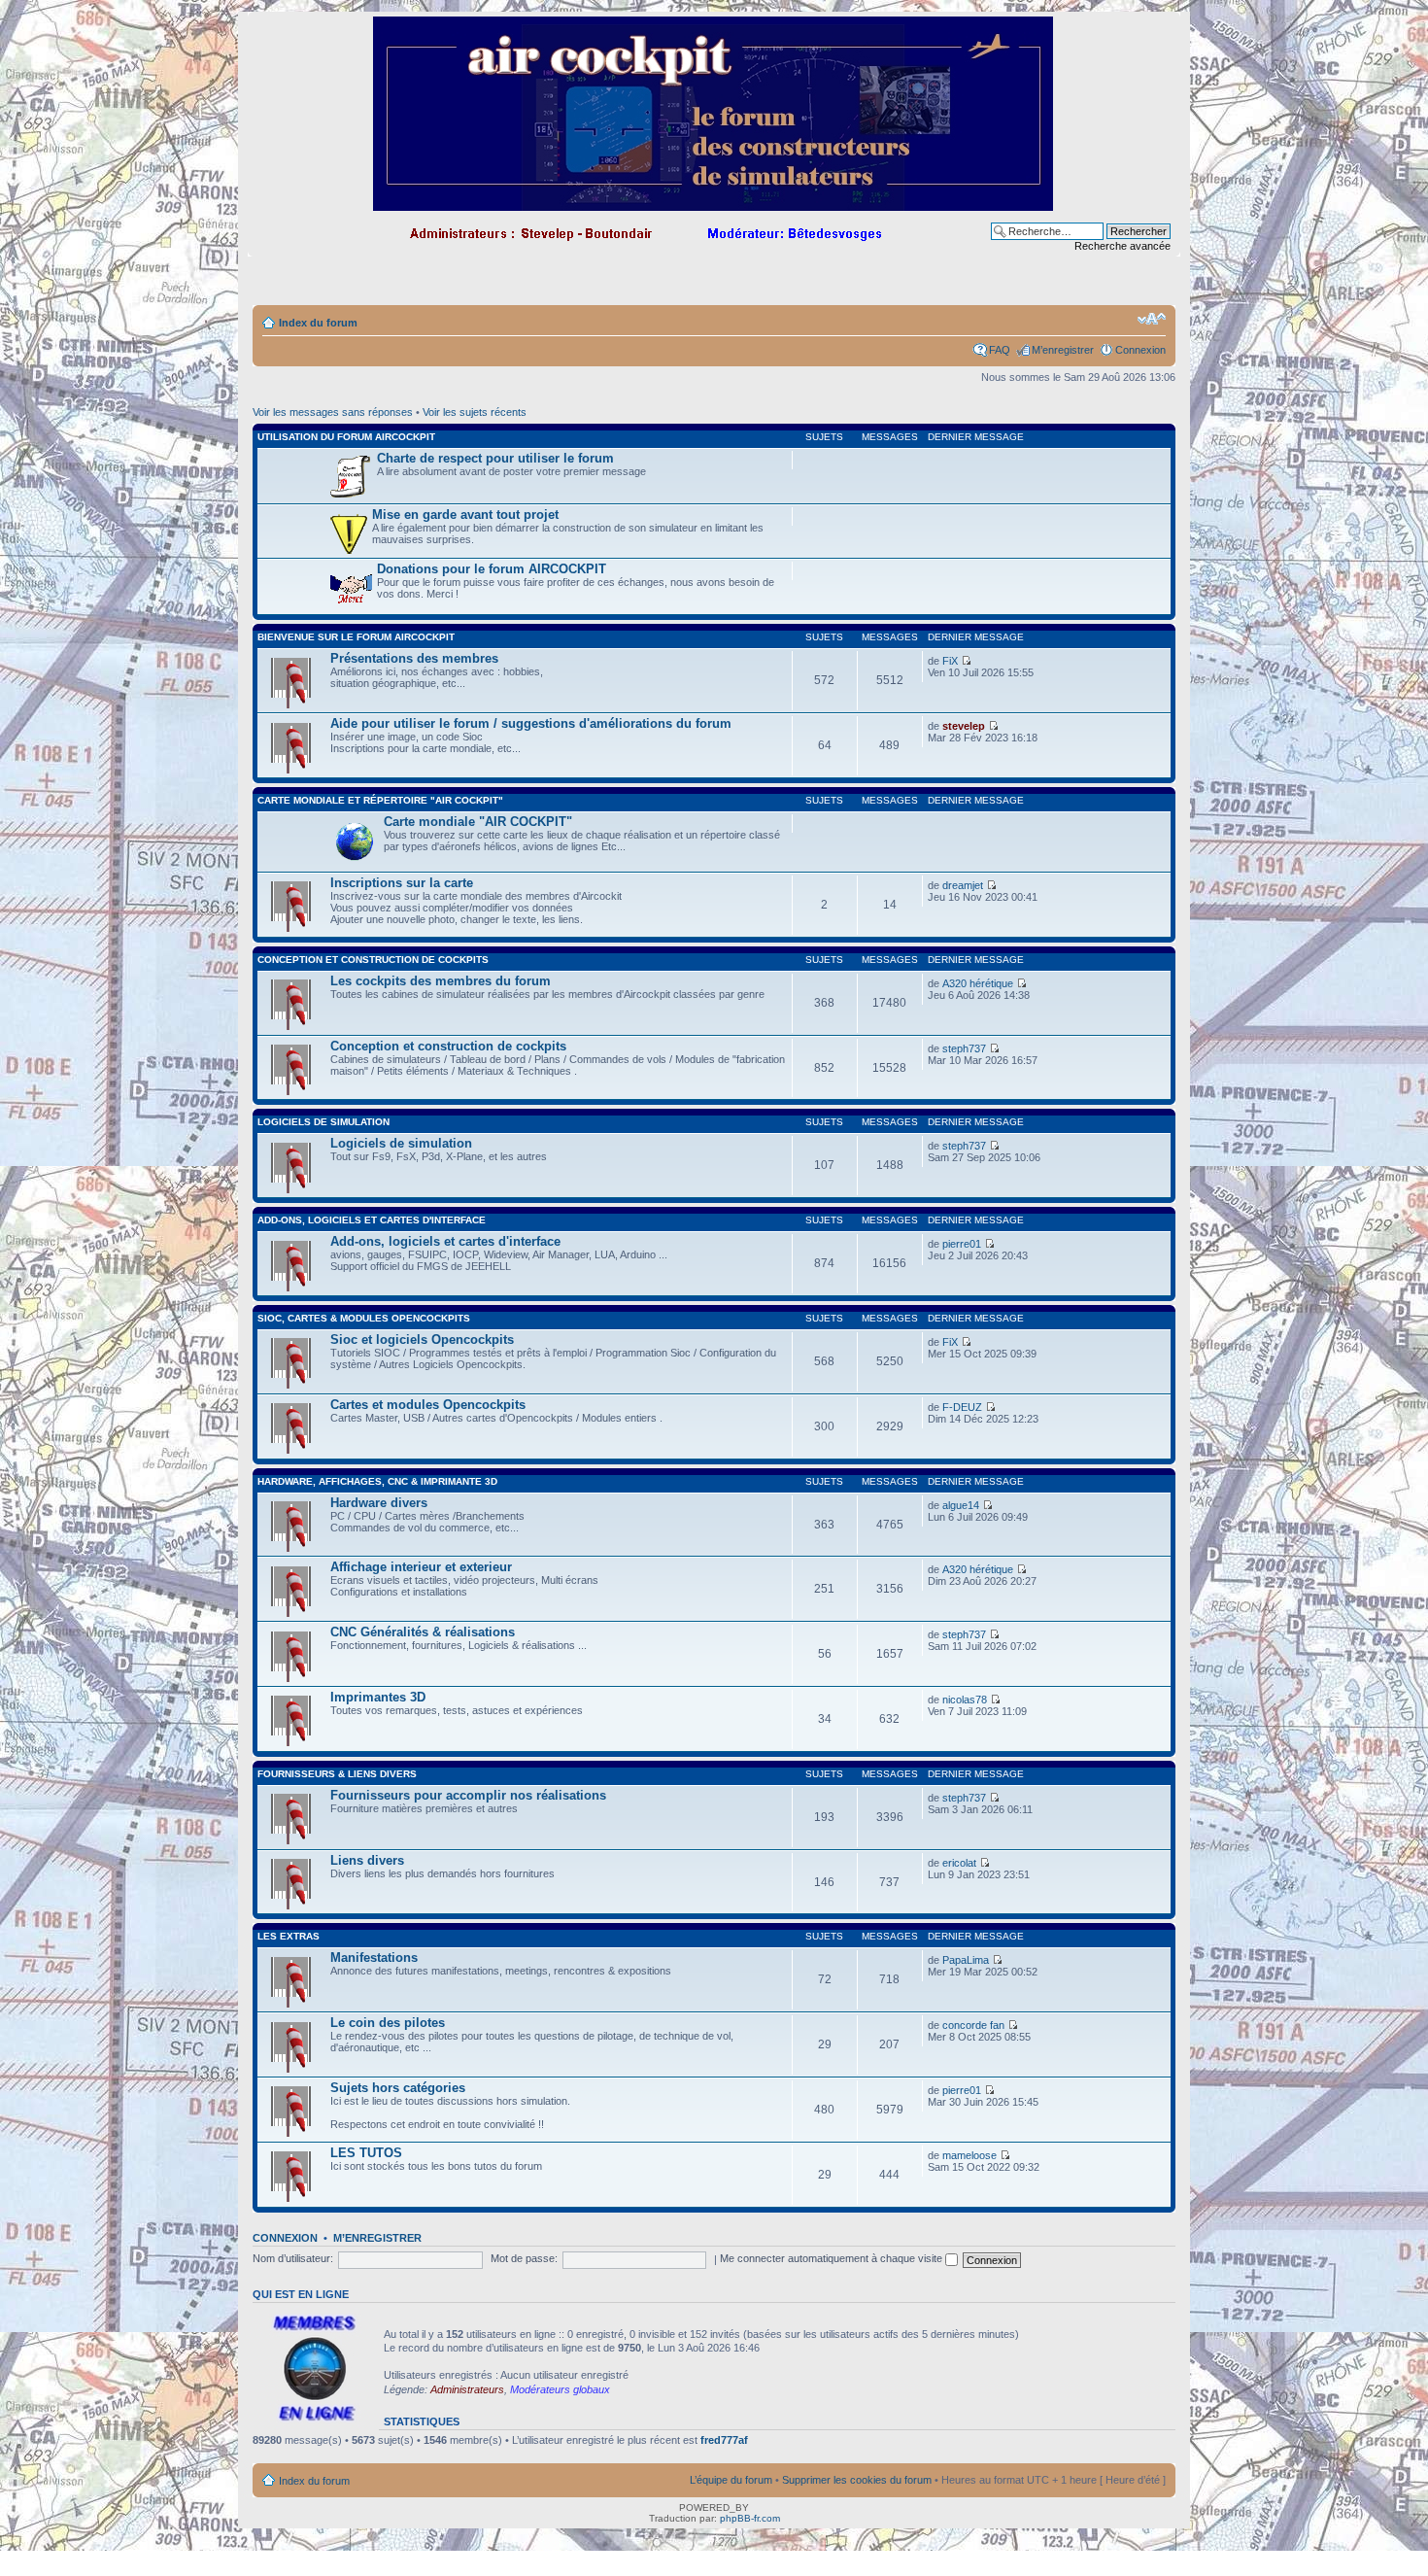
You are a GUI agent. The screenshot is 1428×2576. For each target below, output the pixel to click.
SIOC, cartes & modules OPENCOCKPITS (364, 1318)
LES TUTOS (366, 2153)
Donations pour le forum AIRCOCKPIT (492, 569)
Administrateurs (467, 2389)
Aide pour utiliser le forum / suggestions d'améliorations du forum (531, 723)
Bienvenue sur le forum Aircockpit (356, 637)
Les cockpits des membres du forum (441, 981)
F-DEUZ (962, 1407)
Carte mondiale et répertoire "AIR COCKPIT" (380, 800)
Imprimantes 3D (378, 1697)
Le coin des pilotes (388, 2023)
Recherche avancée (1122, 246)
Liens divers (367, 1860)
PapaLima (966, 1960)
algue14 (961, 1505)
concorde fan (973, 2025)
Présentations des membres (414, 658)
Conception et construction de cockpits (373, 960)
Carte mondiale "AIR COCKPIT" (478, 822)
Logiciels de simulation (323, 1122)
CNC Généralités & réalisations (423, 1632)
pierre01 (962, 1244)
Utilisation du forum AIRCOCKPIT (346, 437)
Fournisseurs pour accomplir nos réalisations (468, 1795)
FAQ (1000, 350)
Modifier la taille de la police (1152, 319)
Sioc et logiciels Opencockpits (422, 1340)
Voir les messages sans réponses (333, 412)
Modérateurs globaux (560, 2389)
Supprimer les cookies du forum (857, 2480)
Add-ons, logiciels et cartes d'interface (372, 1220)
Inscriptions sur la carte (402, 883)
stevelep (964, 726)
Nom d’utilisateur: (293, 2258)
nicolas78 (965, 1700)
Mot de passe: (524, 2258)
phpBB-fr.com (750, 2518)
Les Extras (289, 1936)
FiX (950, 661)
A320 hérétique (978, 983)
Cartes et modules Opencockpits (428, 1405)
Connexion (1140, 350)
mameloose (969, 2155)
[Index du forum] (714, 203)
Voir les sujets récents (475, 412)
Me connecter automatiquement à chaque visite (833, 2258)
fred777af (724, 2440)
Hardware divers (379, 1503)
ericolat (959, 1863)
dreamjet (963, 885)
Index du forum (318, 323)
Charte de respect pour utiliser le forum (495, 458)
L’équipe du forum (731, 2480)
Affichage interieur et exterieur (421, 1567)
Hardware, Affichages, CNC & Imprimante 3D (377, 1481)
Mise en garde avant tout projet (465, 515)
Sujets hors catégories (398, 2088)
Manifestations (374, 1958)
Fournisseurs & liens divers (337, 1774)
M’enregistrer (1063, 350)
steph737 (964, 1048)
